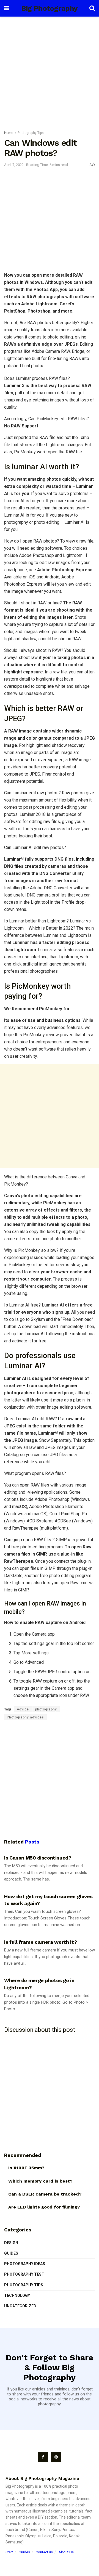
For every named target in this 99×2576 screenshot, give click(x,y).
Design (11, 2243)
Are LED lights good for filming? (44, 2207)
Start (9, 2552)
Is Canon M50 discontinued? (38, 1858)
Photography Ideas (25, 2264)
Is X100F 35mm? (26, 2168)
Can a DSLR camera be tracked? (45, 2194)
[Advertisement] (50, 72)
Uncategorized (20, 2306)
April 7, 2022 (14, 165)
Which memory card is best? (40, 2181)
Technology (17, 2295)
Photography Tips (31, 133)
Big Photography (50, 8)
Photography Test (24, 2274)
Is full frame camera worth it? (40, 1942)
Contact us (44, 2552)
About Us (66, 2552)
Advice (23, 1709)
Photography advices (25, 1717)
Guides (11, 2253)
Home (9, 133)
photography (46, 1709)
